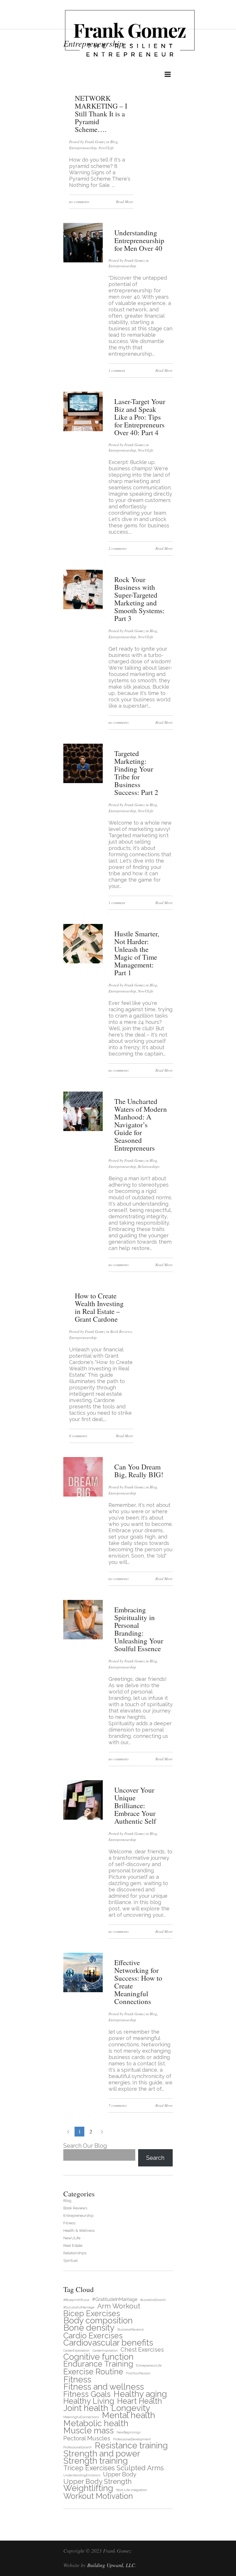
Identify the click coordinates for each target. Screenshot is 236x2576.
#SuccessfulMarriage (79, 2307)
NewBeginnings (129, 2432)
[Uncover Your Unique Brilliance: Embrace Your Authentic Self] (83, 1818)
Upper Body (120, 2474)
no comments (79, 202)
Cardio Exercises (93, 2336)
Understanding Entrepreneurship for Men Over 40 (139, 240)
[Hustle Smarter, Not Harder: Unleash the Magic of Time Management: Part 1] (83, 962)
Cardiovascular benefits (108, 2343)
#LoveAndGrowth (153, 2300)
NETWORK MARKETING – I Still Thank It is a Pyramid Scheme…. (101, 114)
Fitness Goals (87, 2394)
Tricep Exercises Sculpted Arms (114, 2468)
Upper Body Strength (97, 2481)
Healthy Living (89, 2401)
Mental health (129, 2415)
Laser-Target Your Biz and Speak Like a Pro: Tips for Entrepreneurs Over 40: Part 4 (140, 417)
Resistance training (131, 2445)
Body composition (98, 2320)
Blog (114, 142)
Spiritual (71, 2260)
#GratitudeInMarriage (115, 2299)
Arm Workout (119, 2306)
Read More (125, 202)
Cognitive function (98, 2357)
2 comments (118, 548)
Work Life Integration (132, 2490)
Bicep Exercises (92, 2313)
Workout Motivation (98, 2496)
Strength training (96, 2461)
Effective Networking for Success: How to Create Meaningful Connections (138, 1982)
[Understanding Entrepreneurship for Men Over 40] (83, 261)
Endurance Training (98, 2364)
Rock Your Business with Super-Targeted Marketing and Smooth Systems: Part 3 (139, 599)
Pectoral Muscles (87, 2438)
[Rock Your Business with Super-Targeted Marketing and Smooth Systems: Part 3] (83, 608)
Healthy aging (140, 2394)
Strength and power (102, 2453)
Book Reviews (121, 1331)
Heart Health (140, 2401)
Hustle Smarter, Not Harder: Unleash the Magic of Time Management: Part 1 (137, 953)
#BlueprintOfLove (76, 2300)
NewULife (106, 148)
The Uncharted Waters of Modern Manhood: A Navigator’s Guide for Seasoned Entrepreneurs (141, 1125)
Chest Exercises (142, 2350)
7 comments (118, 2105)
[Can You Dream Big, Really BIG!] (83, 1495)
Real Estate (73, 2246)
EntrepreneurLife (149, 2365)
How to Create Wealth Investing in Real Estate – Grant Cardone (99, 1307)
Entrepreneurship (83, 148)
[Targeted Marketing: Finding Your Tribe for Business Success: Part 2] (83, 782)
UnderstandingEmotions (82, 2475)
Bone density (89, 2328)
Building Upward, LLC (111, 2565)
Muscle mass (88, 2430)
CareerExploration (76, 2350)
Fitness (69, 2223)
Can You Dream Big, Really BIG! (139, 1471)
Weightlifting (88, 2488)
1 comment (117, 370)
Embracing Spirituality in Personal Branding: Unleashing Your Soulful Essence (139, 1629)
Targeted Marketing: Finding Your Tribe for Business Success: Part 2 (136, 773)
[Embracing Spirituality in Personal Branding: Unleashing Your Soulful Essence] (83, 1638)
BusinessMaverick (131, 2329)
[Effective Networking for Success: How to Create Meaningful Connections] (83, 1991)
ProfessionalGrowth (78, 2447)
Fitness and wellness (104, 2387)
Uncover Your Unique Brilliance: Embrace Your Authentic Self (135, 1805)
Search (155, 2158)
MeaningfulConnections (81, 2417)
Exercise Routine (93, 2372)
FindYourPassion (138, 2373)
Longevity (131, 2408)
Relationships (149, 1166)
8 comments (78, 1436)
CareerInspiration (105, 2350)
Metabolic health (96, 2423)
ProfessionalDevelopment (132, 2439)
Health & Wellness (79, 2231)
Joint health (86, 2408)
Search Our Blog (85, 2146)
